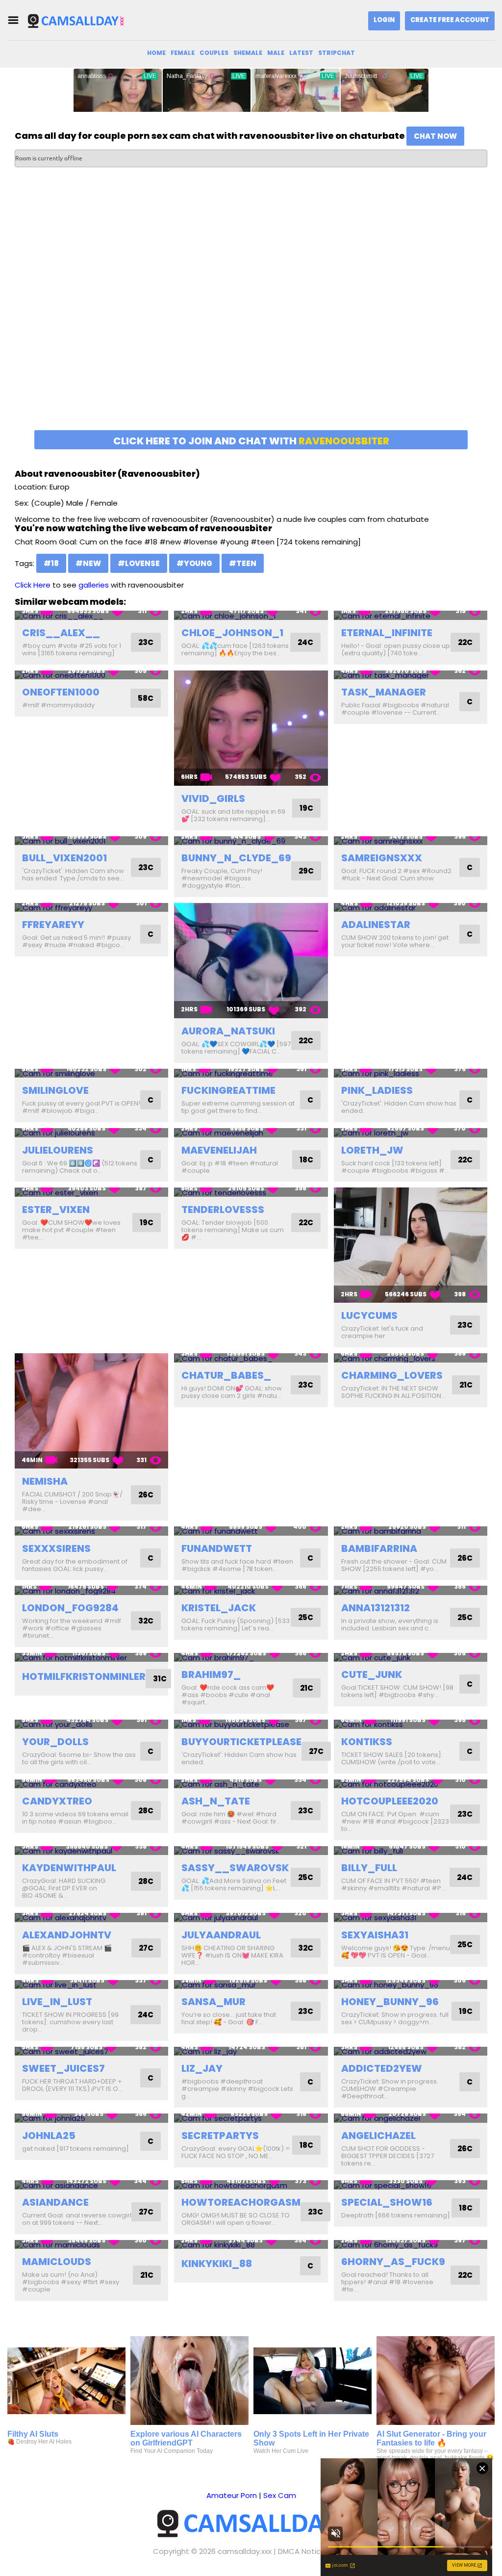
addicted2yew (382, 2068)
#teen (243, 563)
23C (146, 642)
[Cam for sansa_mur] (251, 1985)
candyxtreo (57, 1801)
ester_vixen (56, 1210)
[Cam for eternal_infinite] (411, 615)
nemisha (45, 1481)
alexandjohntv (67, 1935)
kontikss (367, 1742)
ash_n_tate (216, 1801)
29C (306, 871)
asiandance (55, 2202)
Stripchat (337, 53)
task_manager (384, 692)
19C (306, 808)
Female (183, 53)
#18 (51, 563)
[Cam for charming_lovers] (411, 1358)
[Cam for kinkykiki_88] (251, 2245)
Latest (301, 53)
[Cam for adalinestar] (411, 908)
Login (384, 20)
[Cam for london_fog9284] (91, 1590)
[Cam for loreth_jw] (411, 1133)
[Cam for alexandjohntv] (91, 1918)
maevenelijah (219, 1150)
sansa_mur (213, 2002)
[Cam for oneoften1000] (91, 675)
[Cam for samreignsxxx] (411, 841)
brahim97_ (211, 1674)
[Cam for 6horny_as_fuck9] (411, 2245)
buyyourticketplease (241, 1742)
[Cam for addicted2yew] (411, 2051)
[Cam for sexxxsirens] (91, 1531)
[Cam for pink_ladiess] (411, 1073)
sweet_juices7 (63, 2068)
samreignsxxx (382, 858)
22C (465, 642)
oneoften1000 (61, 692)
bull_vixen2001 (64, 858)
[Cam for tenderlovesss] (251, 1192)
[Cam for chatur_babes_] (251, 1358)
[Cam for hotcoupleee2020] (411, 1784)
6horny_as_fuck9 (393, 2262)
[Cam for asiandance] (91, 2185)
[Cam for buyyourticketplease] (251, 1724)
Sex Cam (280, 2495)
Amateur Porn (232, 2495)
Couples (214, 53)
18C (306, 1160)
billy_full (369, 1868)
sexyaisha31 (375, 1935)
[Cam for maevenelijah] (251, 1133)
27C (316, 1751)
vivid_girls (213, 799)
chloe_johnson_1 (232, 633)
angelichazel (378, 2136)
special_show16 (387, 2202)
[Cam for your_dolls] (91, 1724)
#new (88, 563)
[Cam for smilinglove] (91, 1073)
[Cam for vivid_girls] (251, 728)
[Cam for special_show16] (411, 2185)
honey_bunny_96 (390, 2002)
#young (194, 563)
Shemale (248, 53)
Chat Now (435, 136)
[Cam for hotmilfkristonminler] (91, 1658)
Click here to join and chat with (251, 441)
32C (146, 1621)
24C (305, 642)
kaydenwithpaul (69, 1868)
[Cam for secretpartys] (251, 2118)
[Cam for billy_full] (411, 1851)
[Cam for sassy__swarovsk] (251, 1851)
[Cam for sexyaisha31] (411, 1918)
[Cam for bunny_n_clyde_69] (251, 841)
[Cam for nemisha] (91, 1411)
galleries (94, 585)
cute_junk (372, 1674)
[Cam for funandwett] (251, 1531)
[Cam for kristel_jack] (251, 1590)
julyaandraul (221, 1935)
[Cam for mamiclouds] (91, 2245)
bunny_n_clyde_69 (236, 858)
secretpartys (220, 2136)
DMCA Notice (302, 2551)
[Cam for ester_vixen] (91, 1192)
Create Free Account (450, 20)
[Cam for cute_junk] (411, 1658)
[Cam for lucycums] (411, 1245)
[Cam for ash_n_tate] (251, 1784)
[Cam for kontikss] (411, 1724)
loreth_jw (372, 1150)
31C (160, 1679)
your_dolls (55, 1742)
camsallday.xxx (245, 2551)
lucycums (369, 1315)
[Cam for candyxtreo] (91, 1784)
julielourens (58, 1150)
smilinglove (55, 1090)
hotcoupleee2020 (390, 1801)
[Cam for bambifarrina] (411, 1531)
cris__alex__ (61, 633)
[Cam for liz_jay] (251, 2051)
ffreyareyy (53, 925)
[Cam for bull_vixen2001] (91, 841)
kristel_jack (219, 1608)
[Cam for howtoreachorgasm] (251, 2185)
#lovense (139, 563)
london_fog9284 (70, 1608)
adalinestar (376, 925)
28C (146, 1811)
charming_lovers (392, 1375)
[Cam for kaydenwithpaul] (91, 1851)
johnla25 (49, 2136)
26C (146, 1495)
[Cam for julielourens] (91, 1133)
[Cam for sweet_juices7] (91, 2051)
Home (156, 53)
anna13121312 (376, 1608)
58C (146, 698)
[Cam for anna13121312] (411, 1590)
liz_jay (202, 2068)
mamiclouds (57, 2262)
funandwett (217, 1548)
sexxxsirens (56, 1548)
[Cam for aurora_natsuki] (251, 961)
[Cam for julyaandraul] (251, 1918)
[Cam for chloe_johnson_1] (251, 615)
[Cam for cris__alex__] (91, 615)
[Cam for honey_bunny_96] (411, 1985)
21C (466, 1385)
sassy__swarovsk (235, 1868)
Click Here (33, 585)
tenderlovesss (223, 1210)
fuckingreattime (228, 1090)
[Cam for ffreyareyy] (91, 908)
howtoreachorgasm (241, 2202)
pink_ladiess (377, 1090)
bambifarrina (379, 1548)
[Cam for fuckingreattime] (251, 1073)
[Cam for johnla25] (91, 2118)
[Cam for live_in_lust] (91, 1985)
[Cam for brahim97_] (251, 1658)
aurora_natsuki (228, 1031)
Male (276, 53)
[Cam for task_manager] (411, 675)
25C (306, 1617)
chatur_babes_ (226, 1375)
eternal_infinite (387, 633)
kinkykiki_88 (217, 2264)
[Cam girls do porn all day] (75, 20)
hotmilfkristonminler (84, 1676)
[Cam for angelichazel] (411, 2118)
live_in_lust (57, 2002)
